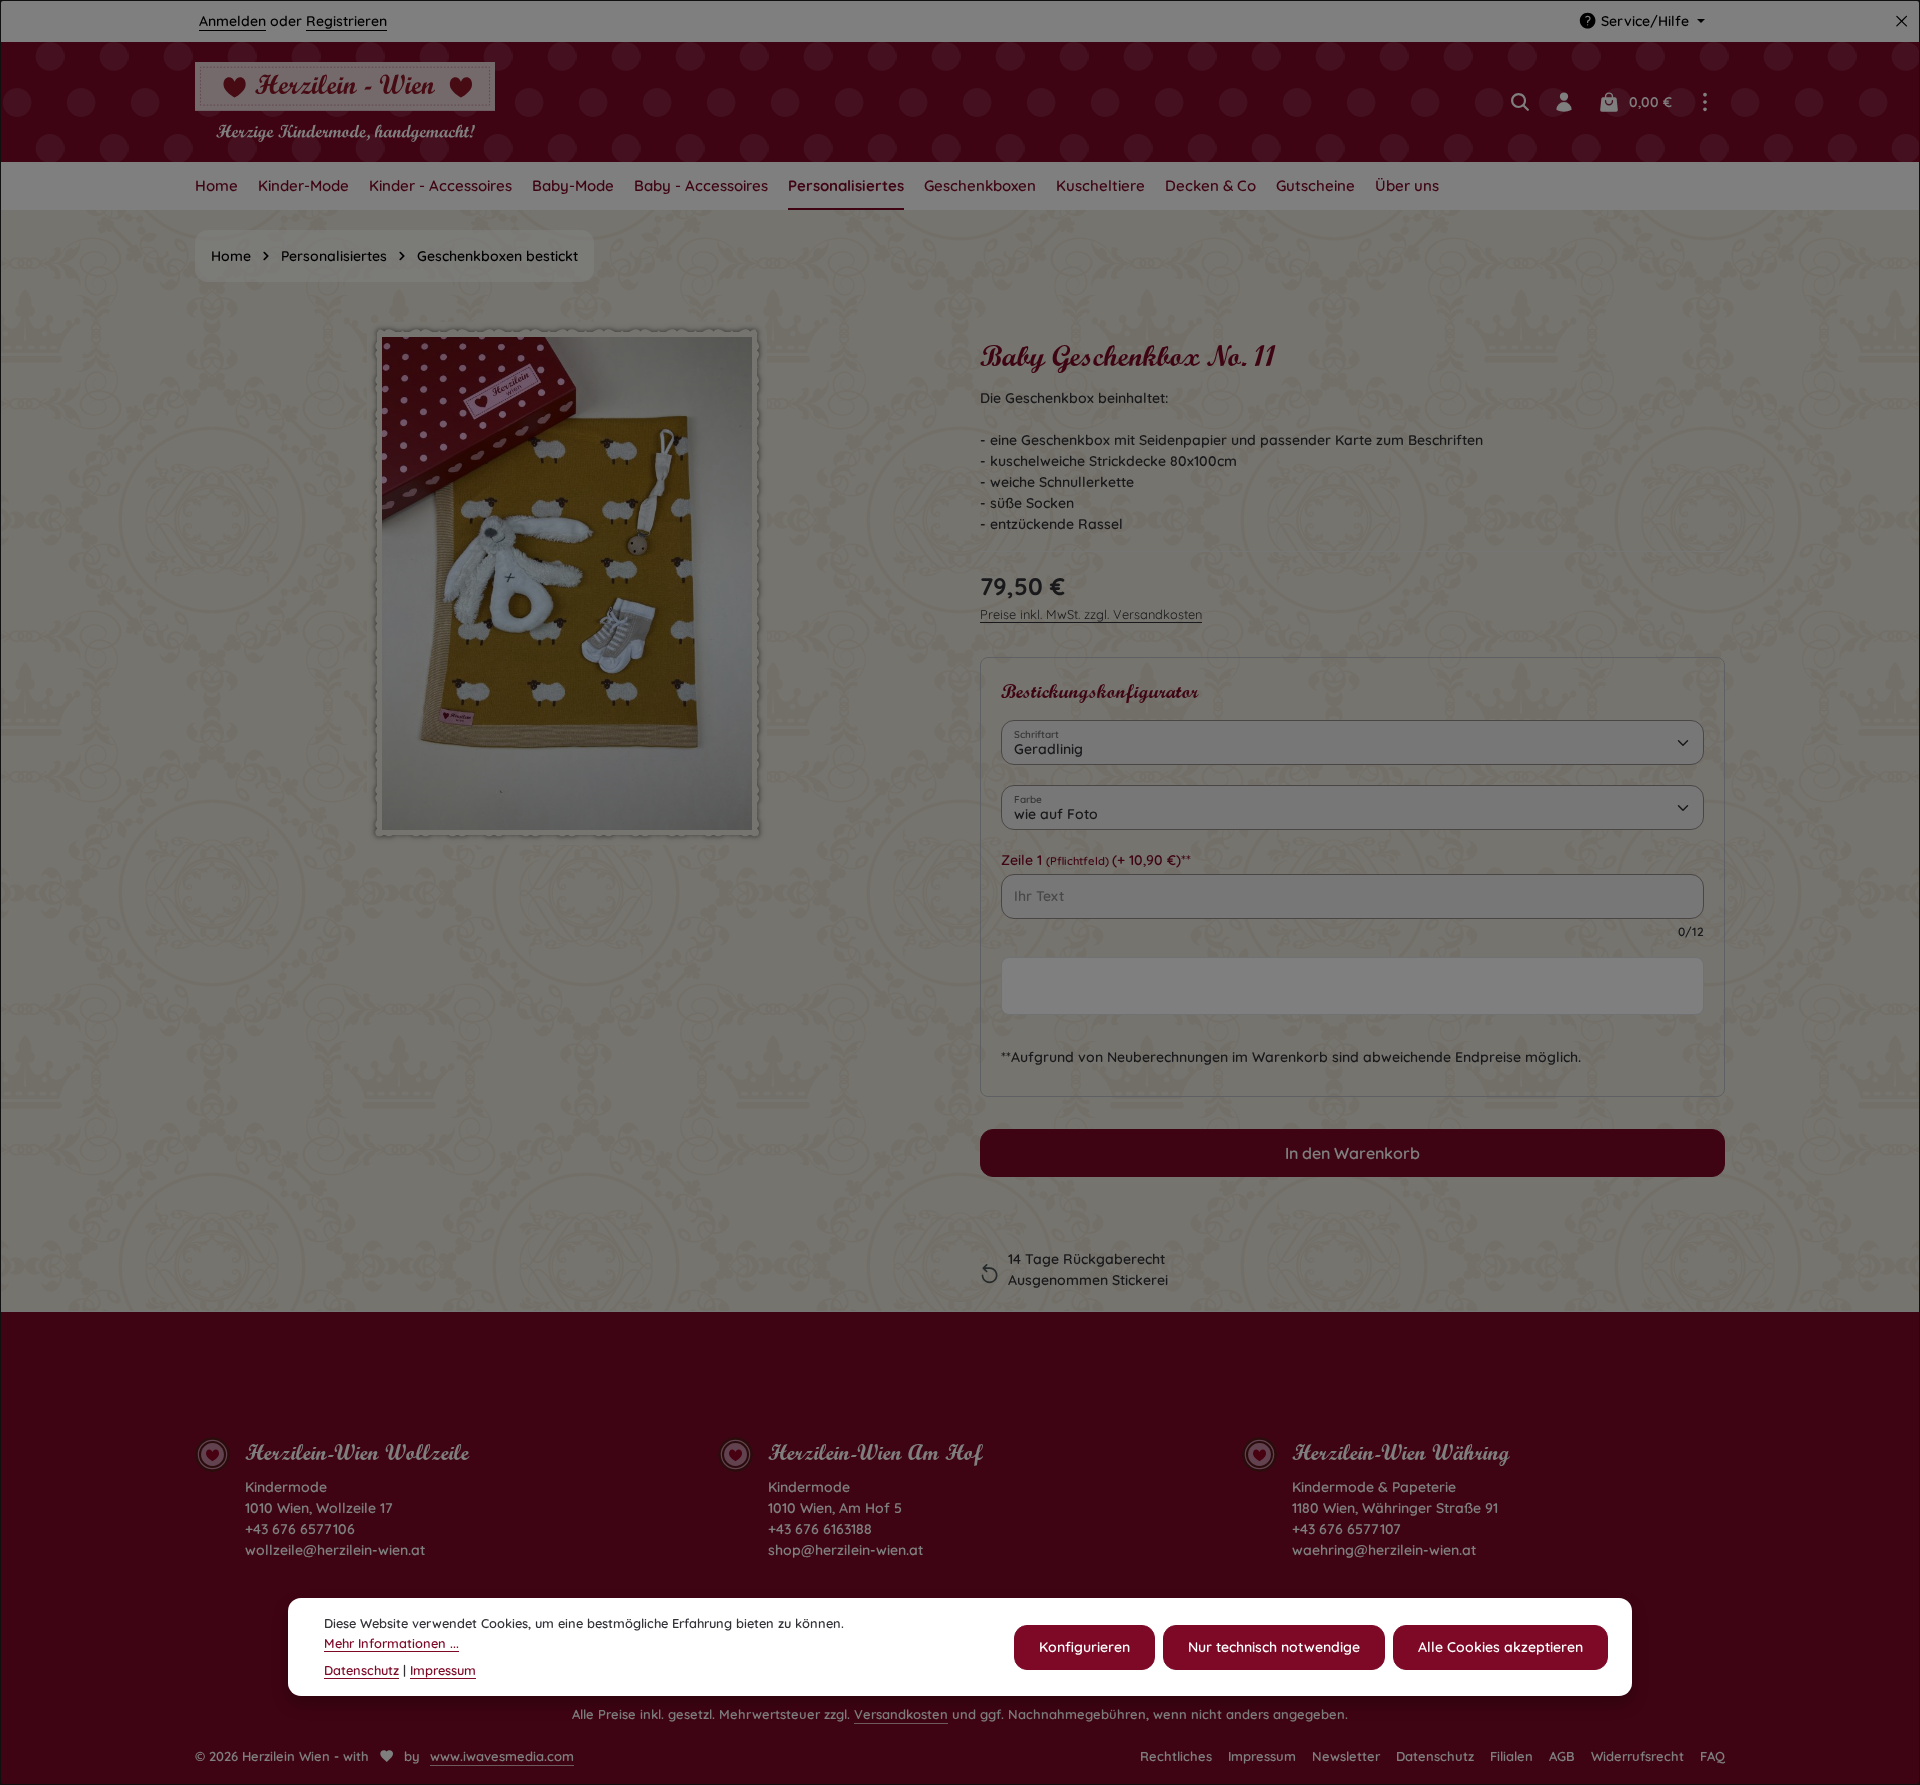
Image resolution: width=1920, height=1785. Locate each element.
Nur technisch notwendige (1274, 1646)
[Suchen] (1520, 102)
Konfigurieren (1084, 1646)
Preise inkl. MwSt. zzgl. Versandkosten (1091, 614)
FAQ (1712, 1756)
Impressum (1262, 1756)
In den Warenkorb (1352, 1153)
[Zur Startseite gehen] (345, 102)
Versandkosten (901, 1714)
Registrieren (346, 21)
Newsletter (1346, 1756)
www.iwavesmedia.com (502, 1756)
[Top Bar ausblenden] (1901, 21)
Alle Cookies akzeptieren (1500, 1646)
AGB (1562, 1756)
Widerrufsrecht (1637, 1756)
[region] (567, 622)
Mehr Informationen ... (391, 1642)
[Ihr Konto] (1564, 102)
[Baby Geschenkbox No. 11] (567, 583)
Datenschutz (1435, 1756)
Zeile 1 (1096, 860)
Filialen (1511, 1756)
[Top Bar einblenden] (1705, 102)
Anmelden (232, 21)
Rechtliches (1176, 1756)
